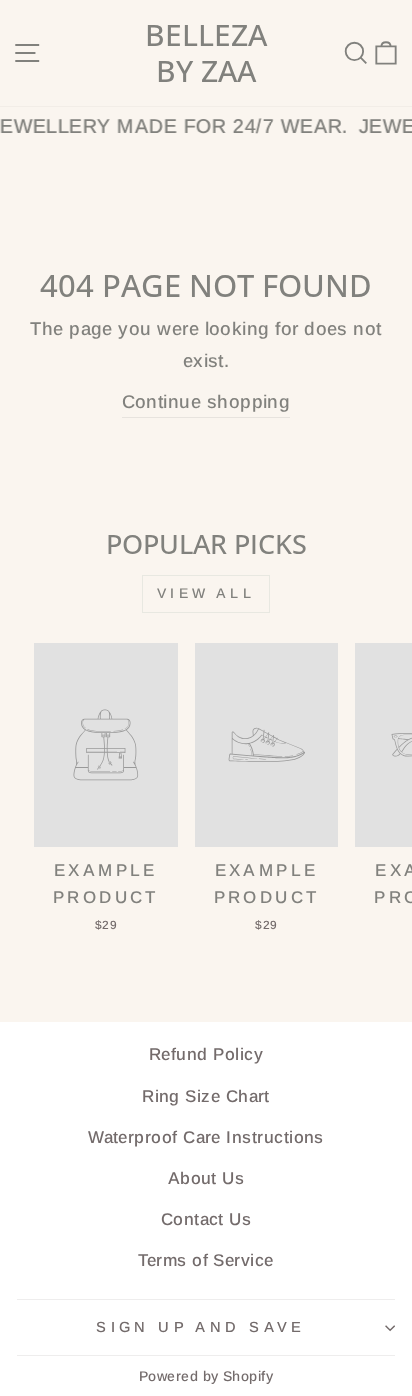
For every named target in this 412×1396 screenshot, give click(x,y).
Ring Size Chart (206, 1096)
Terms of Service (205, 1260)
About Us (206, 1178)
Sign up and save (201, 1327)
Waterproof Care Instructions (206, 1137)
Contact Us (206, 1219)
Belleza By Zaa (206, 52)
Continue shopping (206, 401)
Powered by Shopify (206, 1376)
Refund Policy (206, 1054)
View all (206, 593)
